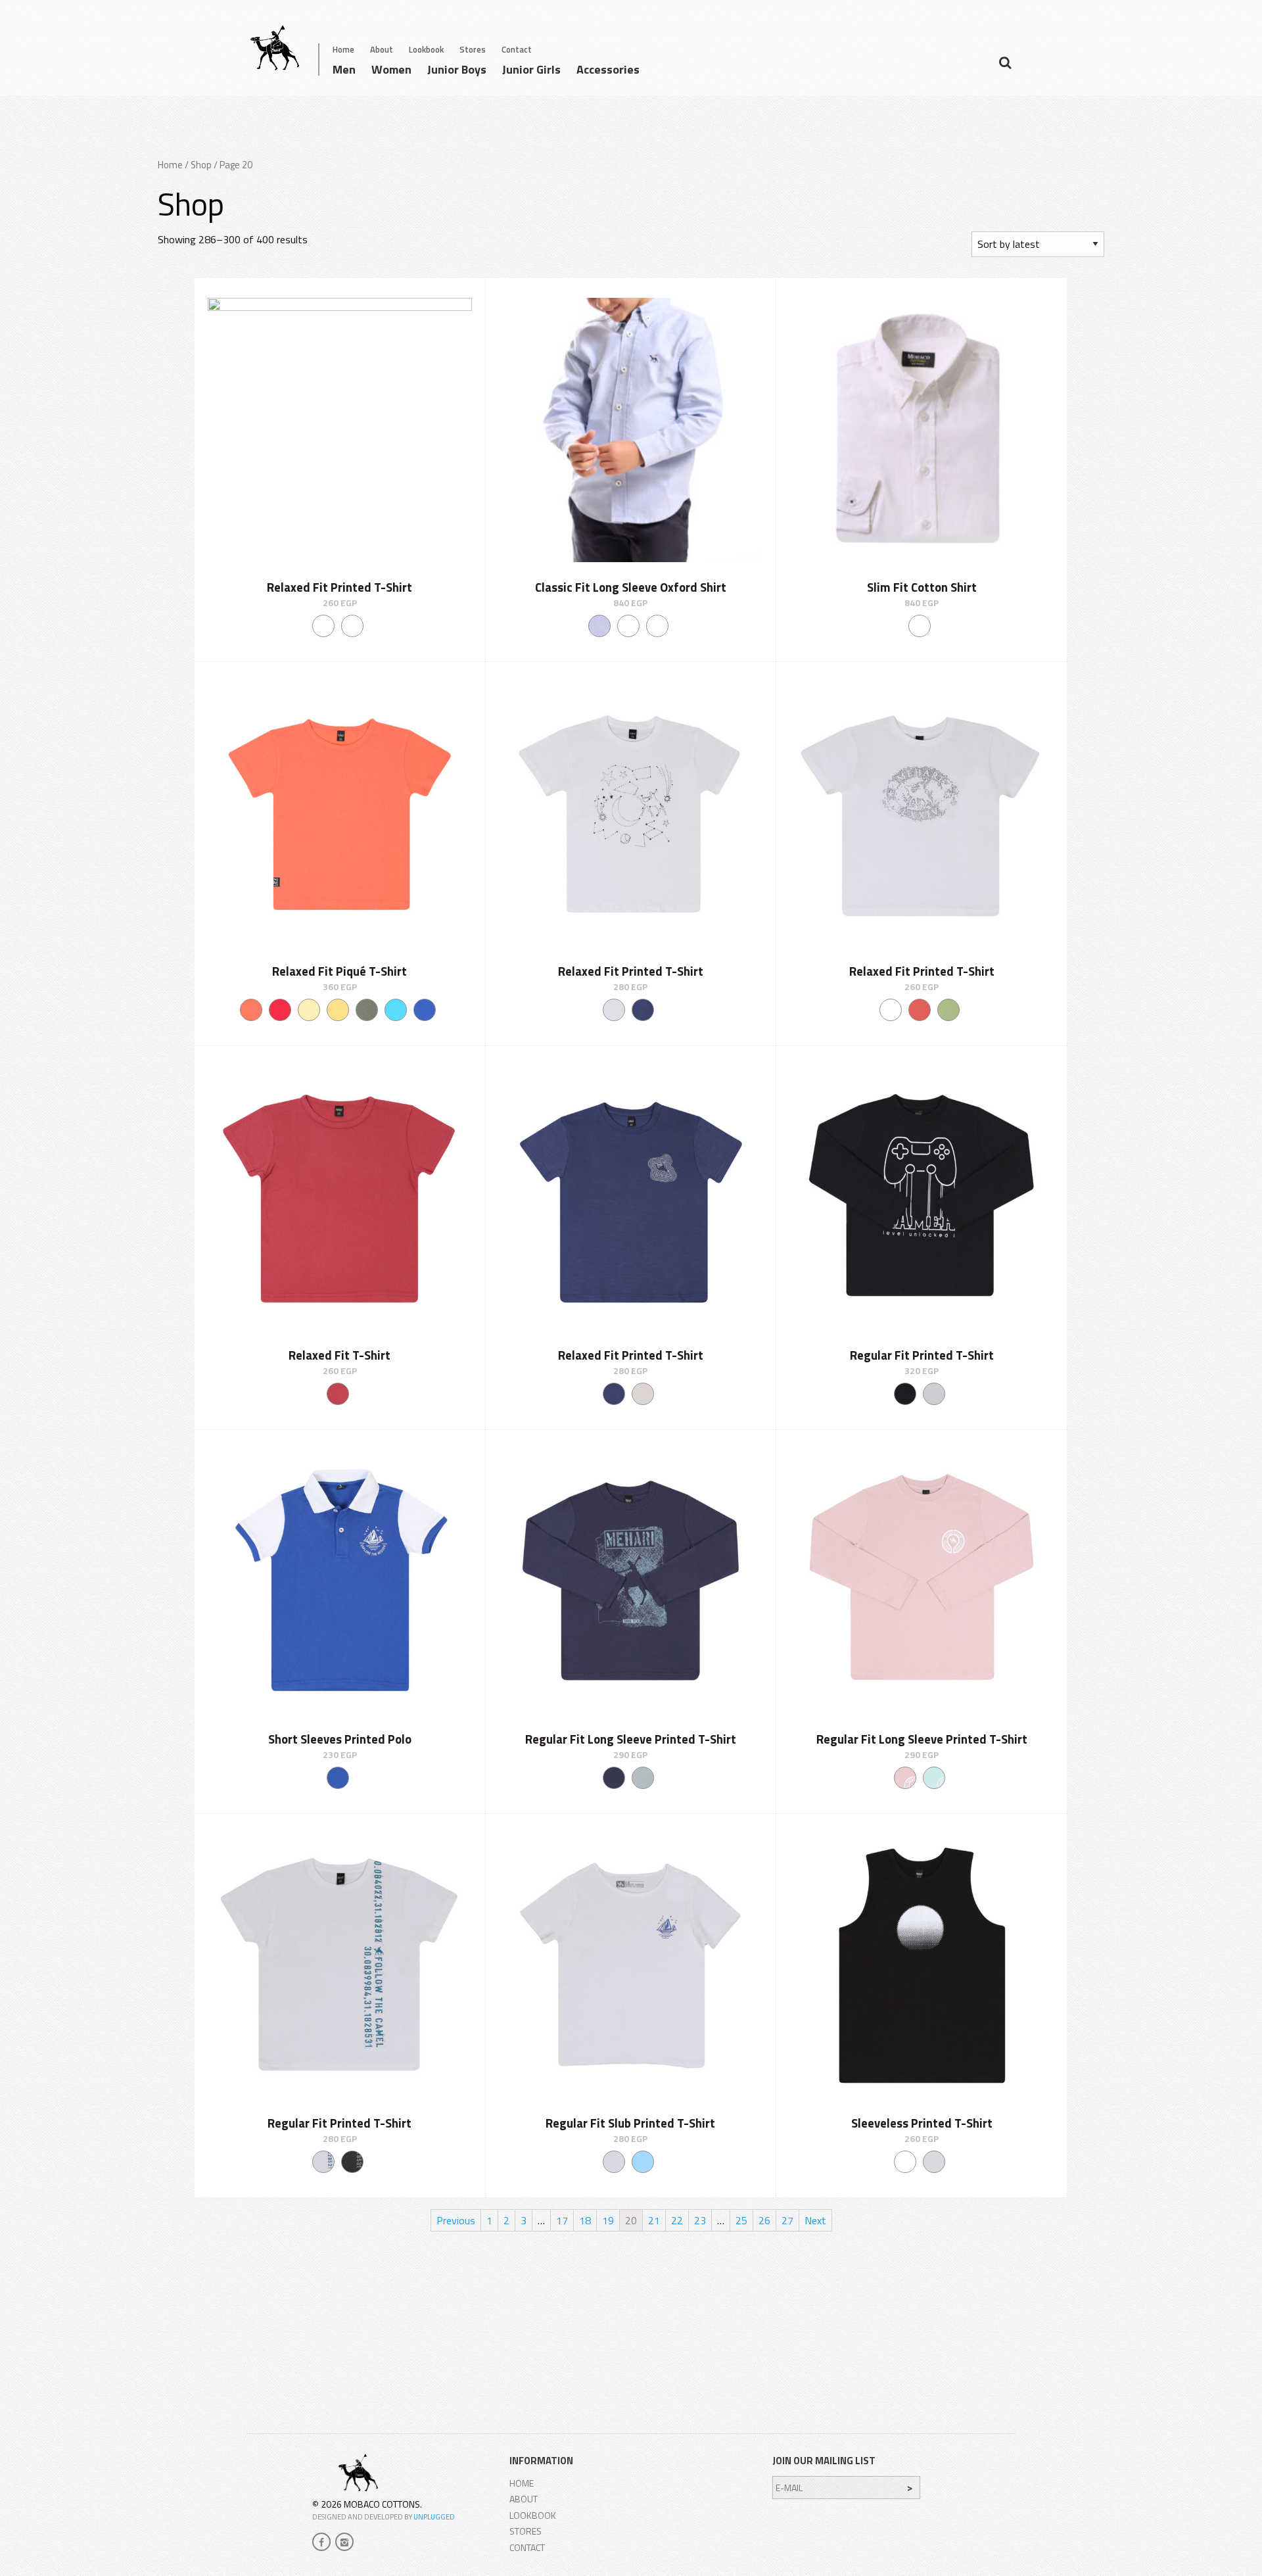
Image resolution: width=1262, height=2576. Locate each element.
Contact (517, 49)
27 (787, 2220)
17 (562, 2220)
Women (391, 71)
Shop (201, 165)
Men (344, 71)
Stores (473, 49)
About (382, 49)
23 (700, 2220)
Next (815, 2220)
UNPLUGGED (434, 2517)
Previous (456, 2220)
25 (741, 2220)
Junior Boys (457, 71)
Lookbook (426, 49)
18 (585, 2220)
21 (654, 2220)
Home (343, 49)
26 (764, 2220)
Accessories (608, 71)
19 (608, 2220)
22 (677, 2220)
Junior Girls (531, 71)
